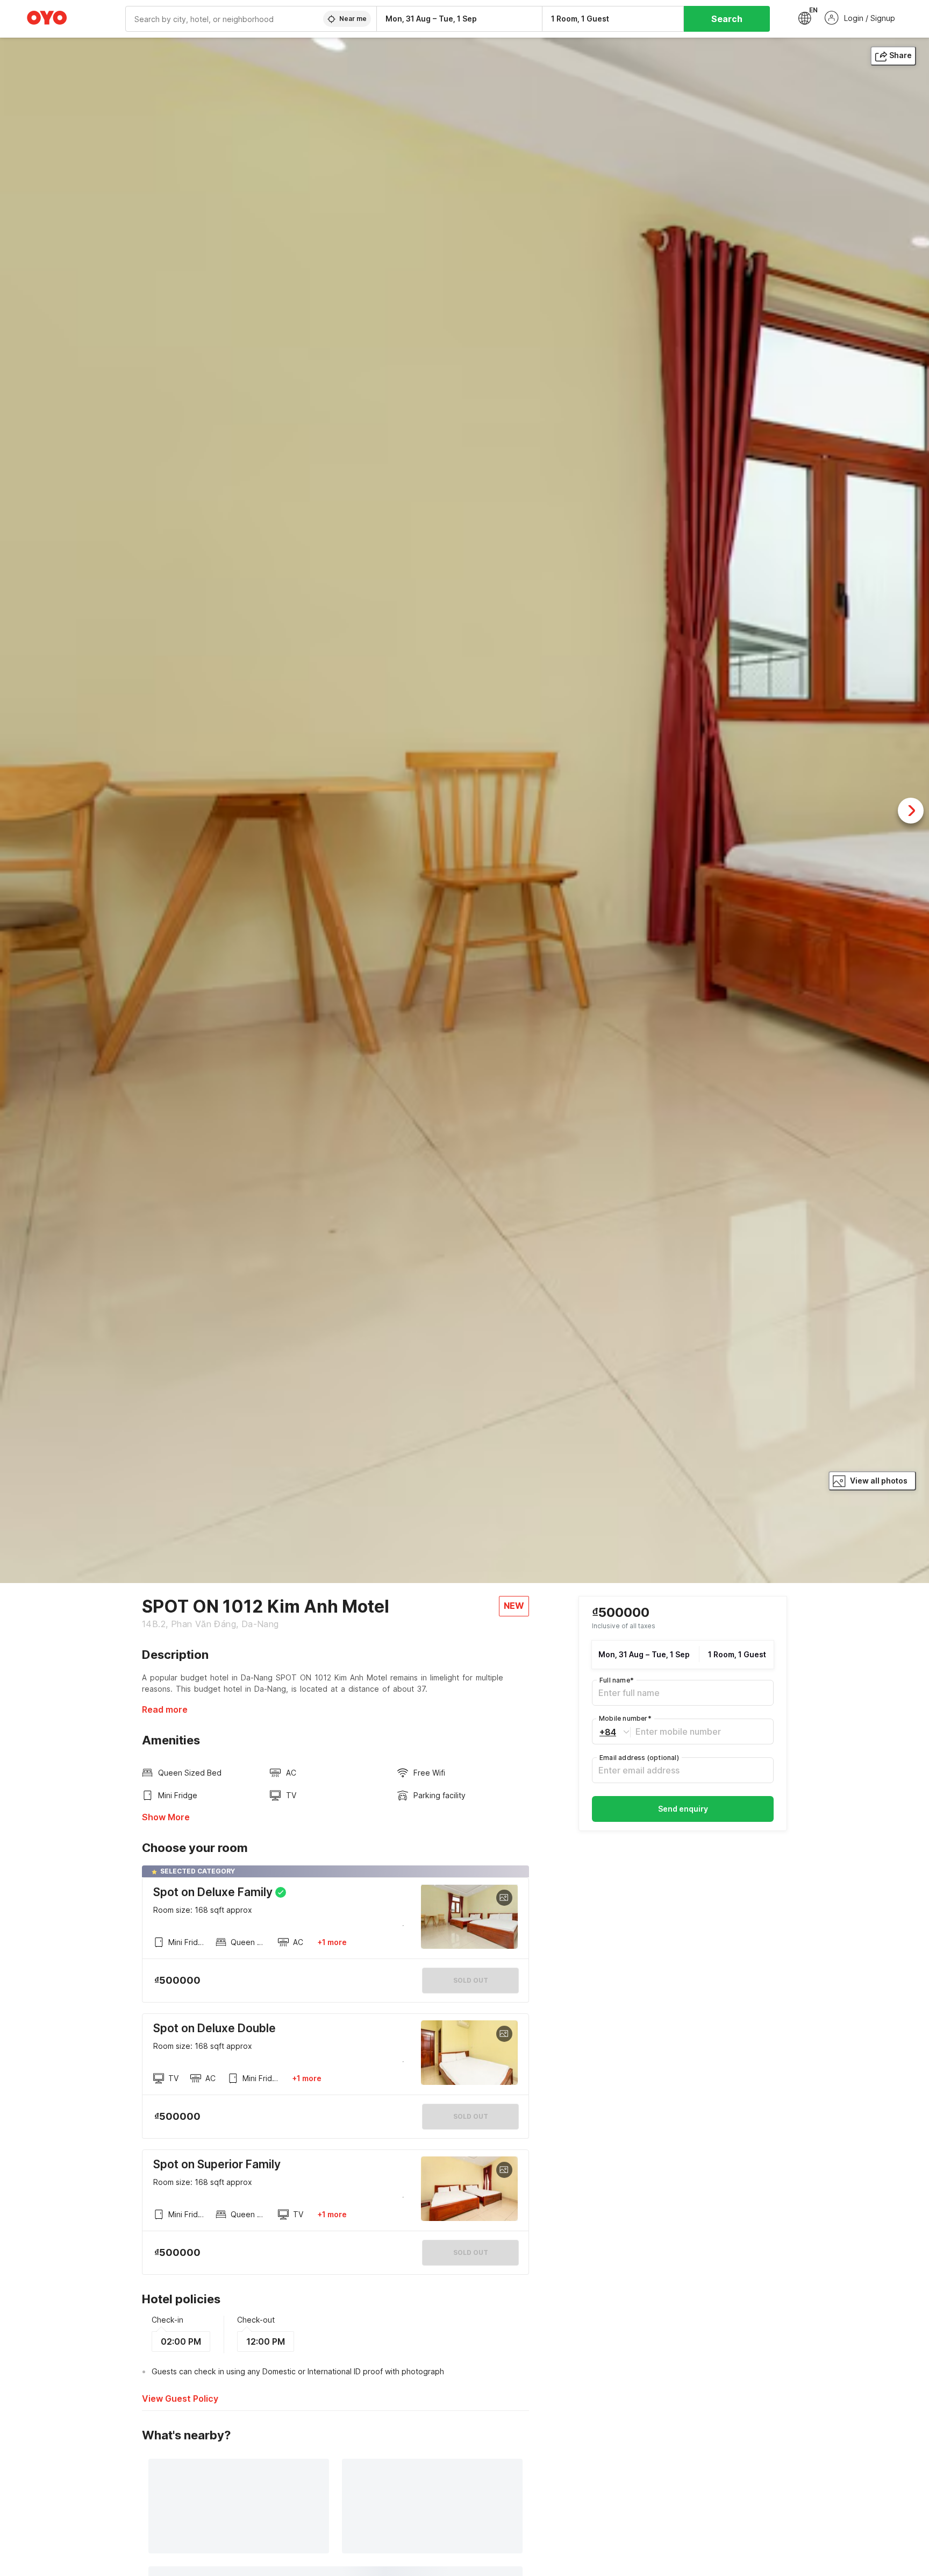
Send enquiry (683, 1809)
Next (911, 811)
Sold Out (471, 2116)
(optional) (639, 1758)
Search (727, 19)
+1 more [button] (332, 1942)
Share (901, 55)
